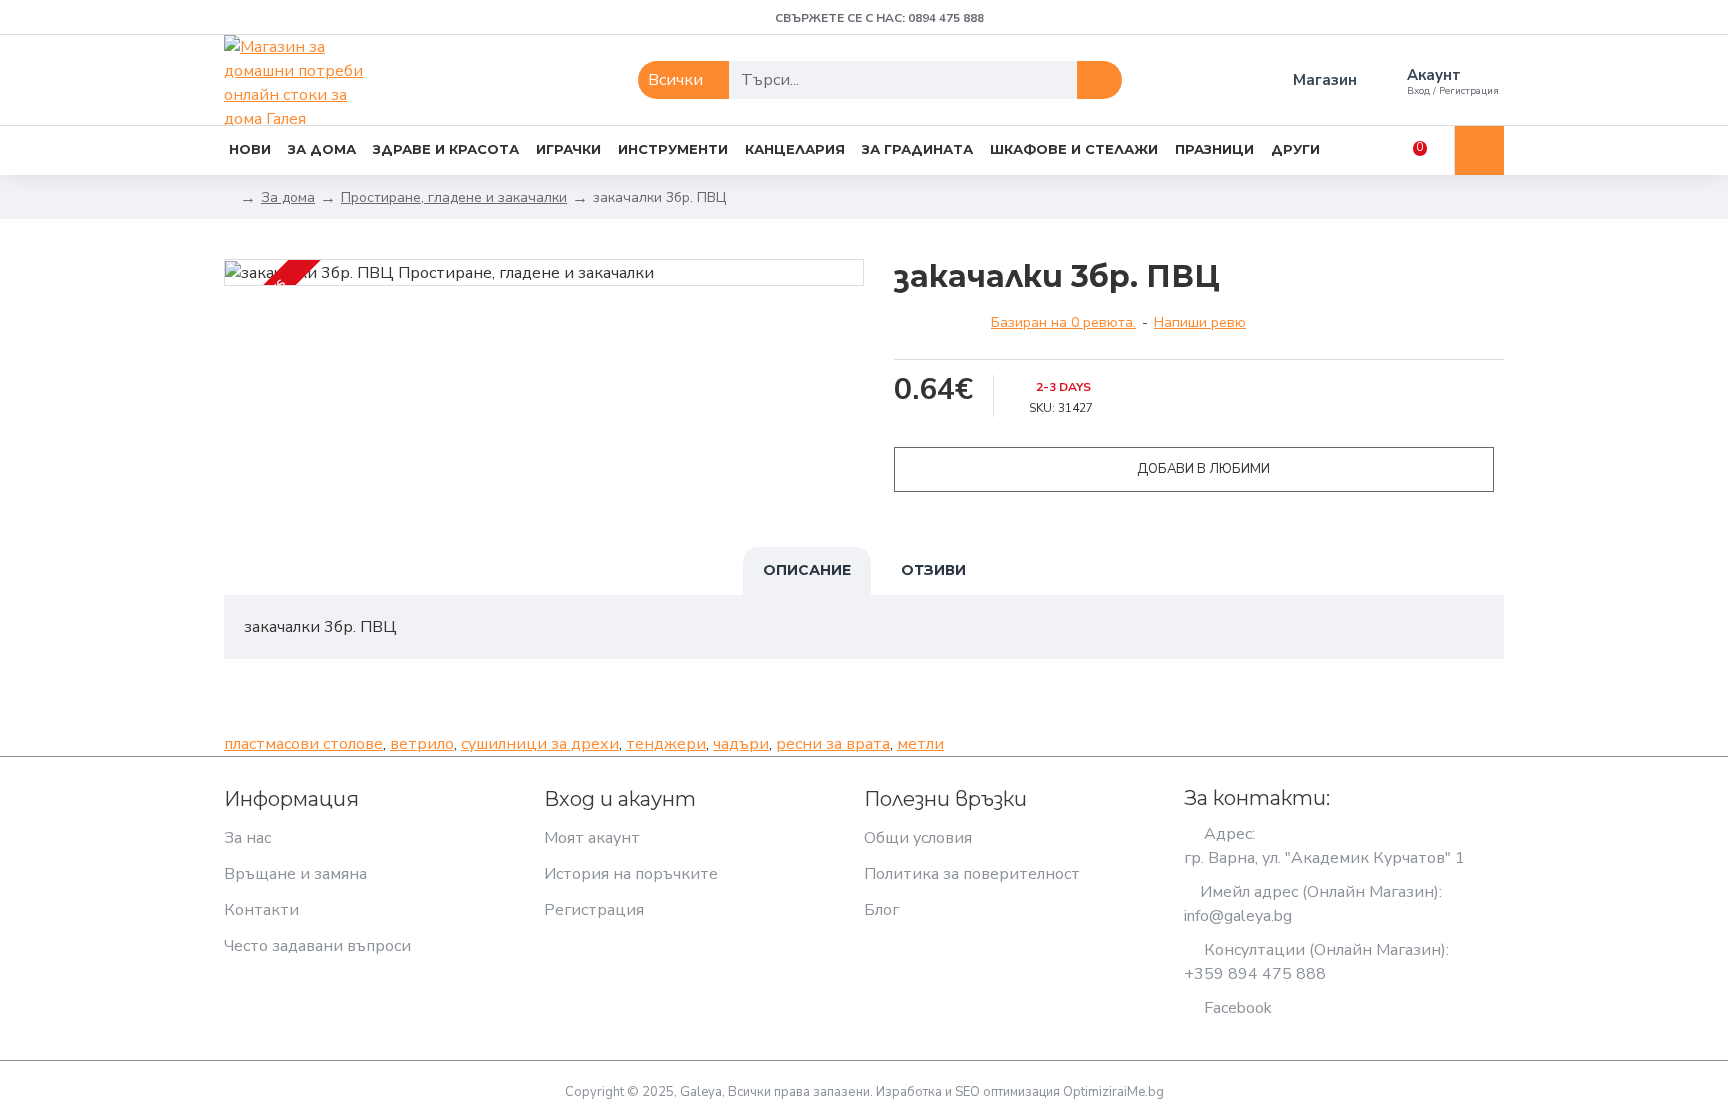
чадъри (741, 744)
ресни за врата (833, 744)
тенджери (666, 744)
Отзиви (933, 570)
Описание (807, 570)
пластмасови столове (303, 744)
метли (920, 744)
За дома (288, 197)
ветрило (422, 744)
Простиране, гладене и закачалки (454, 197)
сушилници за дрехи (540, 744)
